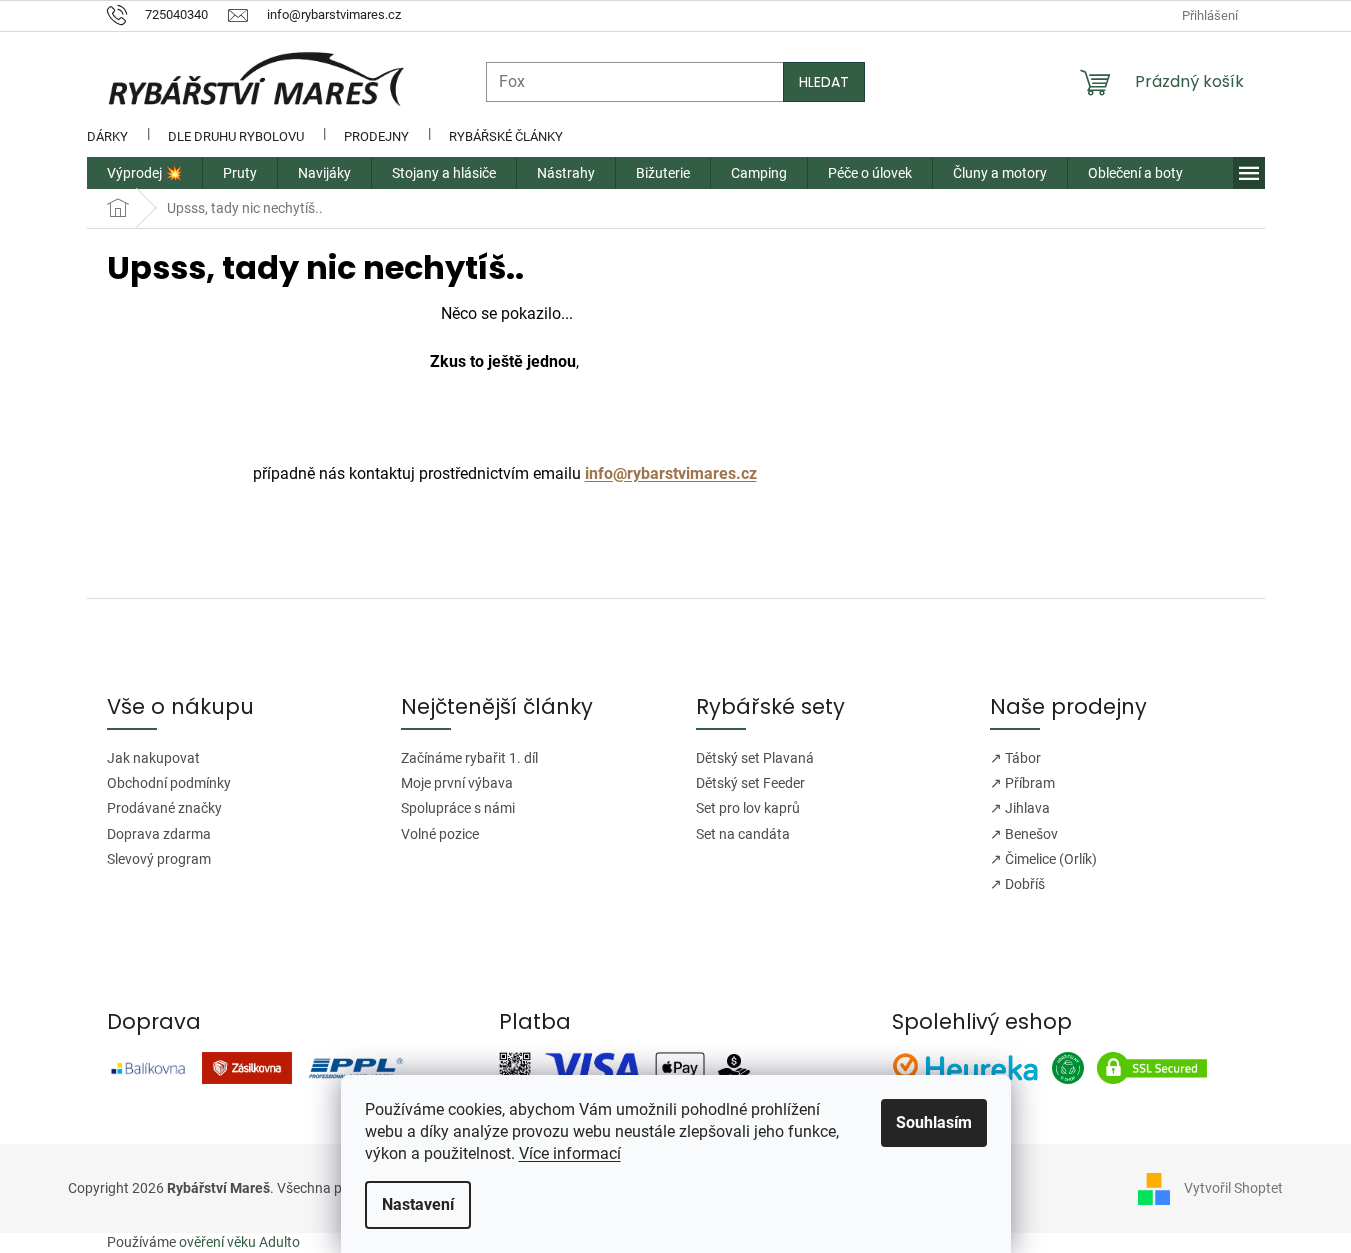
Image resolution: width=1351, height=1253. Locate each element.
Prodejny (376, 136)
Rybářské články (506, 136)
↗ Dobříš (1017, 884)
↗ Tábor (1015, 758)
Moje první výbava (457, 783)
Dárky (107, 136)
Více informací (570, 1153)
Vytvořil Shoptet (1233, 1188)
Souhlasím (934, 1122)
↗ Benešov (1024, 834)
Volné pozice (440, 834)
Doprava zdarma (159, 834)
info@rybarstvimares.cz (671, 473)
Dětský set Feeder (750, 783)
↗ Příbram (1022, 783)
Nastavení (418, 1204)
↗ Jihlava (1020, 808)
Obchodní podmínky (169, 783)
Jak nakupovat (153, 758)
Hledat (824, 82)
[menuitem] (144, 173)
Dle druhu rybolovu (236, 136)
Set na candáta (743, 834)
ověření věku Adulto (239, 1242)
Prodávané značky (164, 808)
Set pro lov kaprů (748, 808)
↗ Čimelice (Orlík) (1043, 859)
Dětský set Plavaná (755, 758)
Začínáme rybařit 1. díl (469, 758)
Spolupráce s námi (458, 808)
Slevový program (159, 859)
